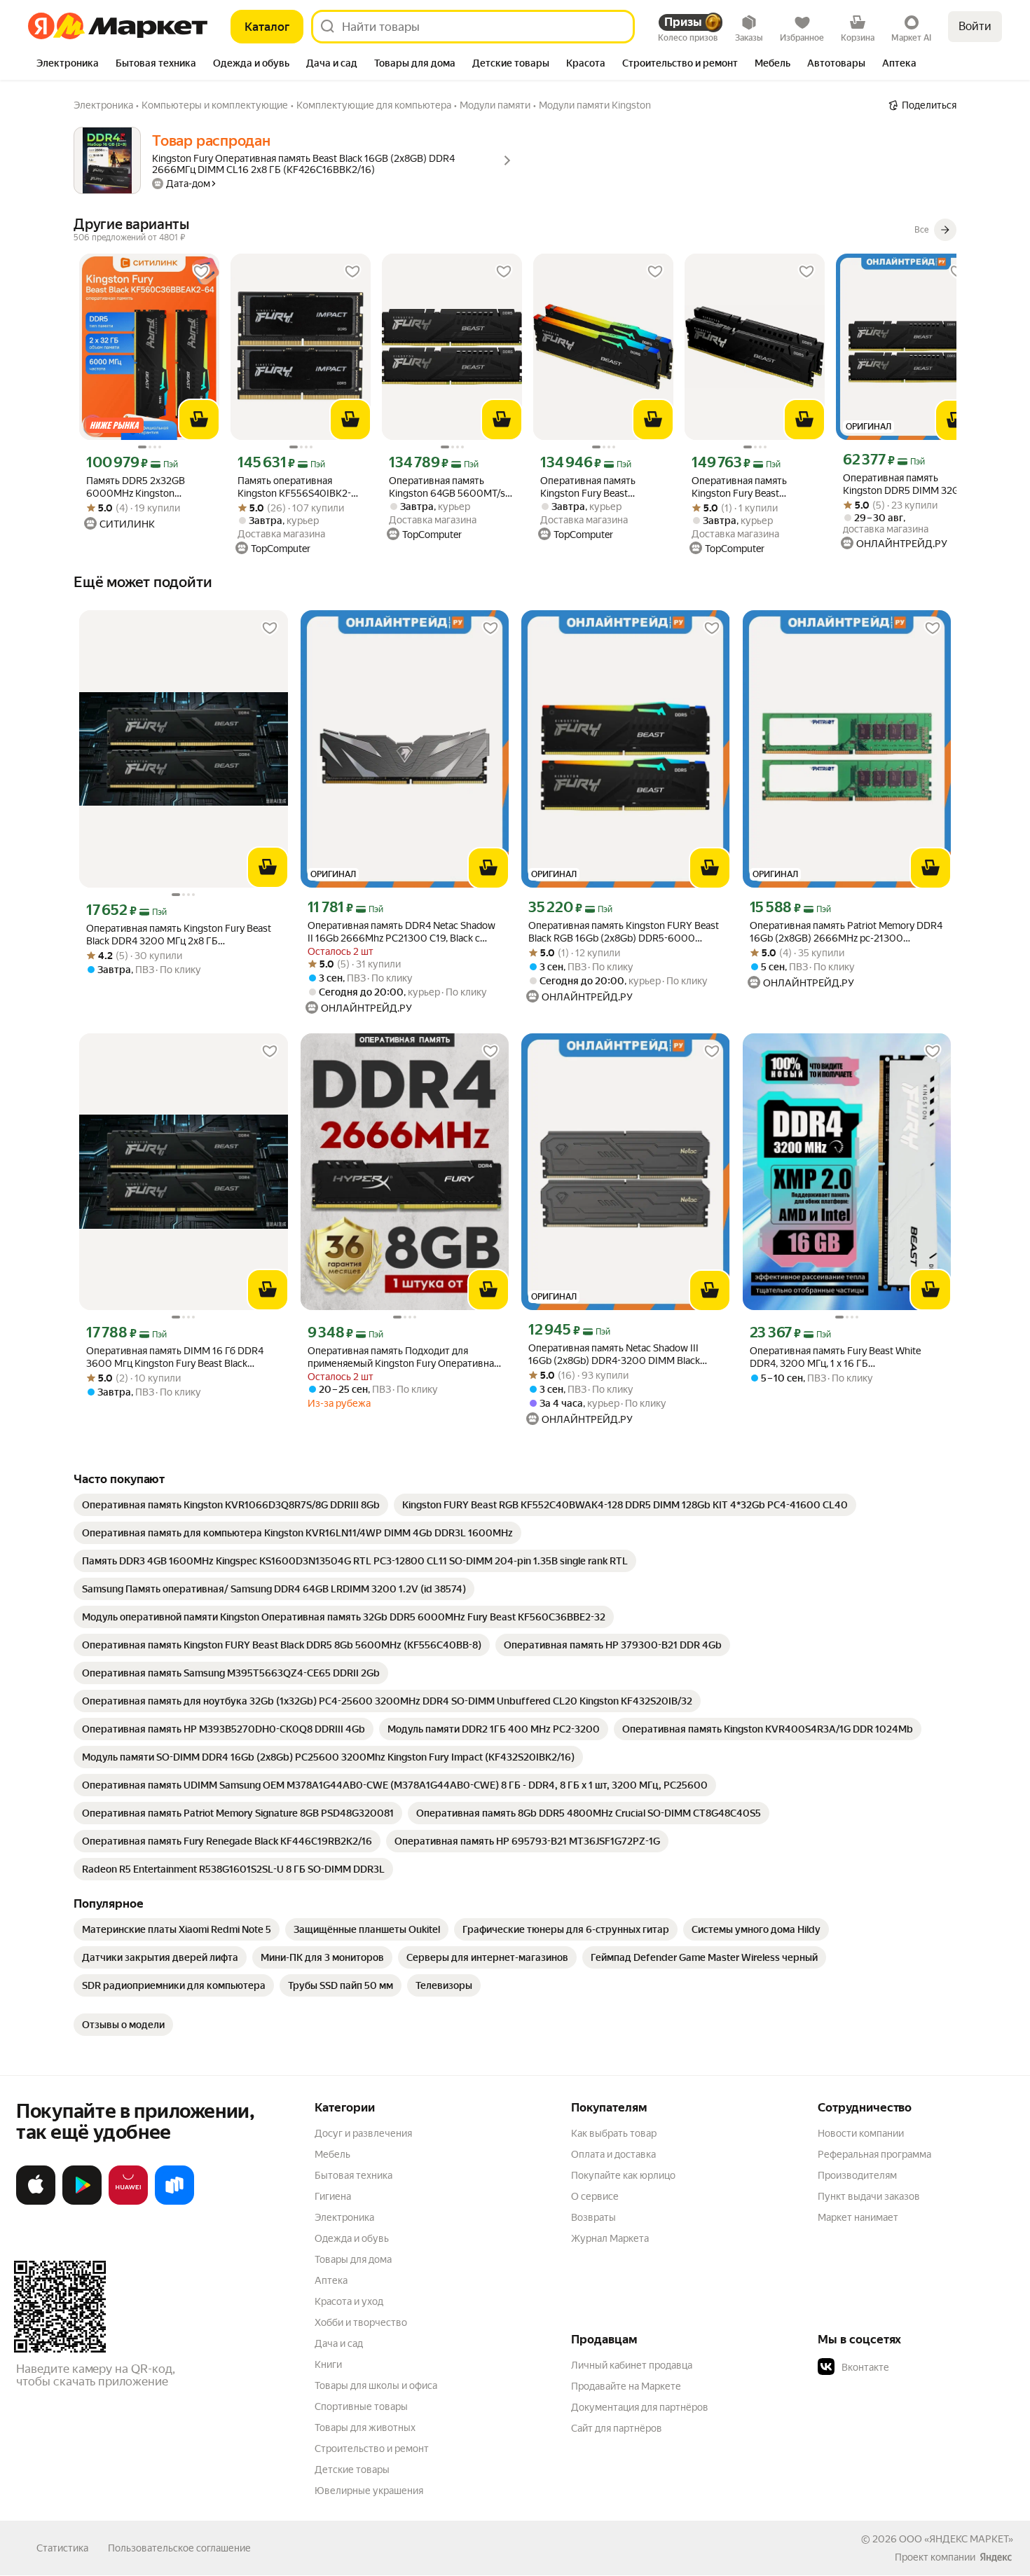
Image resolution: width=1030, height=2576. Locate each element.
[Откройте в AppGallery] (128, 2202)
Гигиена (333, 2196)
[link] (231, 1505)
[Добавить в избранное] (201, 272)
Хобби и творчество (361, 2322)
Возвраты (593, 2217)
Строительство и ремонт (372, 2448)
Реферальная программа (874, 2154)
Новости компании (861, 2133)
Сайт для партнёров (617, 2428)
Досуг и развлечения (363, 2133)
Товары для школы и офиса (376, 2385)
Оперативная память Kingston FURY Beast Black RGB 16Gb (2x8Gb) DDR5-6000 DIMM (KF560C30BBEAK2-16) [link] (624, 932)
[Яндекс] (996, 2557)
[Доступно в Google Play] (82, 2202)
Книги (328, 2364)
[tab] (68, 64)
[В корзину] (199, 420)
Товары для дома (353, 2259)
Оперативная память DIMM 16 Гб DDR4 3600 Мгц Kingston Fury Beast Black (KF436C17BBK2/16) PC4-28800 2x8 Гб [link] (175, 1357)
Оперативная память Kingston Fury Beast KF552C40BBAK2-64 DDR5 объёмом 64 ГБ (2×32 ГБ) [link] (602, 487)
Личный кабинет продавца (632, 2365)
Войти (975, 26)
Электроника (344, 2217)
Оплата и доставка (613, 2154)
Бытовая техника (353, 2175)
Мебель (332, 2154)
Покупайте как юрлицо (623, 2175)
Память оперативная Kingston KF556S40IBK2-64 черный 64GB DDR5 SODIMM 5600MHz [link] (300, 487)
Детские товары (352, 2470)
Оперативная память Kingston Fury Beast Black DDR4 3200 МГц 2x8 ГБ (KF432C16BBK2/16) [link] (179, 935)
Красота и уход (349, 2301)
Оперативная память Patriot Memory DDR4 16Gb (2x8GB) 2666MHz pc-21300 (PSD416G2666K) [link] (846, 932)
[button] (916, 2367)
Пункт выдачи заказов (869, 2196)
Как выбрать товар (614, 2133)
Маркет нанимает (858, 2217)
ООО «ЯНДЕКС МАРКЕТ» (956, 2539)
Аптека (331, 2280)
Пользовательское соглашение (179, 2548)
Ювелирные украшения (369, 2491)
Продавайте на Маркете (626, 2386)
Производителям (857, 2175)
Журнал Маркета (610, 2238)
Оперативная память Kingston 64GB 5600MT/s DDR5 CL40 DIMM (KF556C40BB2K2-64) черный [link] (447, 487)
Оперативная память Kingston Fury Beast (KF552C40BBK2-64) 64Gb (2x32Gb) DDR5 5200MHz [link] (752, 487)
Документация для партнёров (640, 2407)
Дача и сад (339, 2343)
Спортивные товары (361, 2406)
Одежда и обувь (352, 2238)
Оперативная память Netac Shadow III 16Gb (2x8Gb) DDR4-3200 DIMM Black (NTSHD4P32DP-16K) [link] (614, 1355)
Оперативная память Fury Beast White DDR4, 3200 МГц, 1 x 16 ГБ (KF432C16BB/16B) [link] (835, 1357)
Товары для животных (365, 2427)
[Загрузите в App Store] (36, 2202)
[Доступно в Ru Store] (174, 2202)
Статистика (62, 2548)
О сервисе (595, 2196)
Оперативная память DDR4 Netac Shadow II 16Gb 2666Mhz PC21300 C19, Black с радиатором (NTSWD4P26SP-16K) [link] (401, 932)
